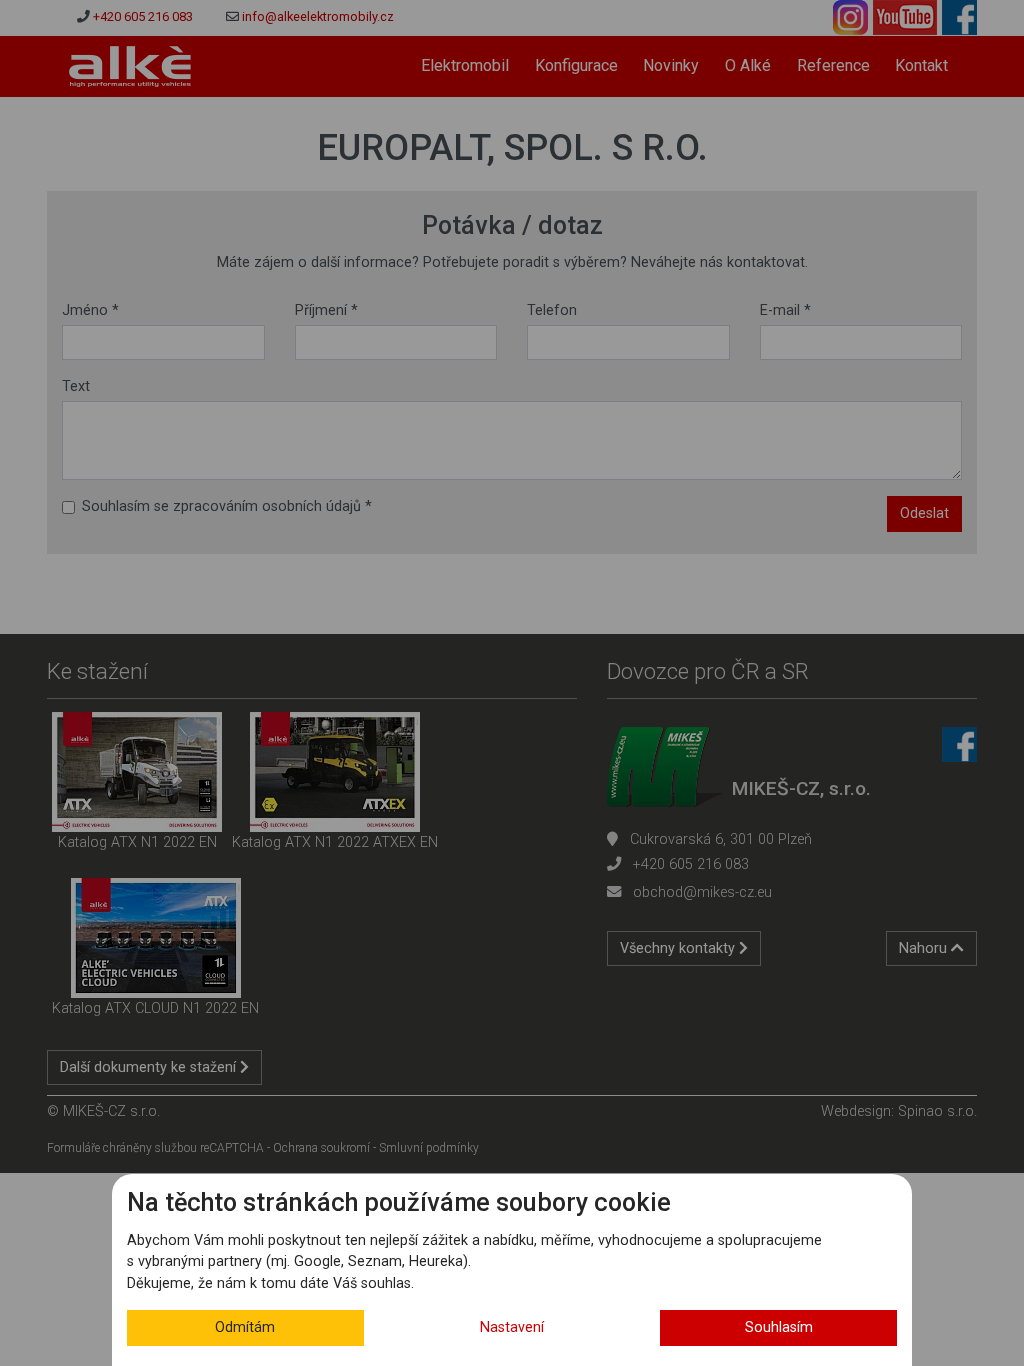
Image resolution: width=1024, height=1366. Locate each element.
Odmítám (245, 1327)
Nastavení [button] (512, 1327)
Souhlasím (779, 1327)
